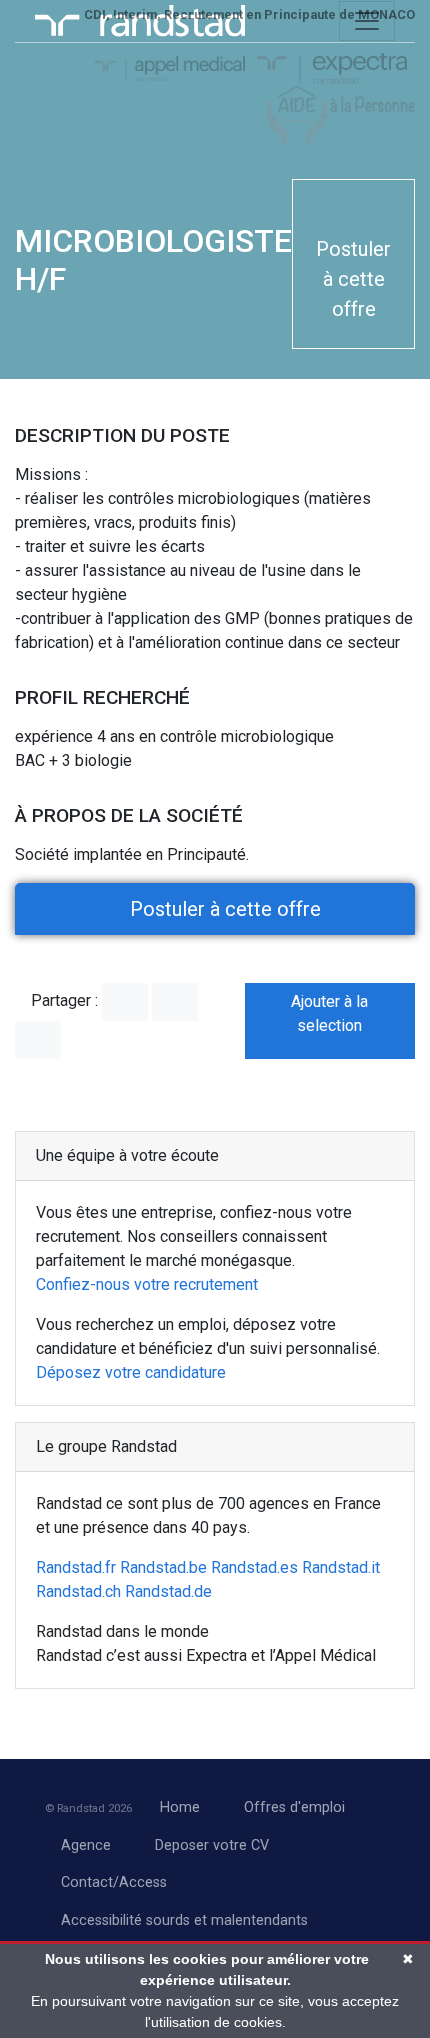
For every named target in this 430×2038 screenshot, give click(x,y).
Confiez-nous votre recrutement (147, 1284)
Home (180, 1807)
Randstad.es (254, 1567)
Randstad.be (163, 1567)
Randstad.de (168, 1591)
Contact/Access (114, 1882)
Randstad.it (341, 1567)
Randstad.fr (76, 1567)
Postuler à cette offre (353, 279)
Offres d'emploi (294, 1807)
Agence (86, 1845)
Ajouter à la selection (329, 1013)
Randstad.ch (78, 1591)
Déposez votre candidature (131, 1372)
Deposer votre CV (212, 1845)
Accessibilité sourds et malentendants (184, 1920)
